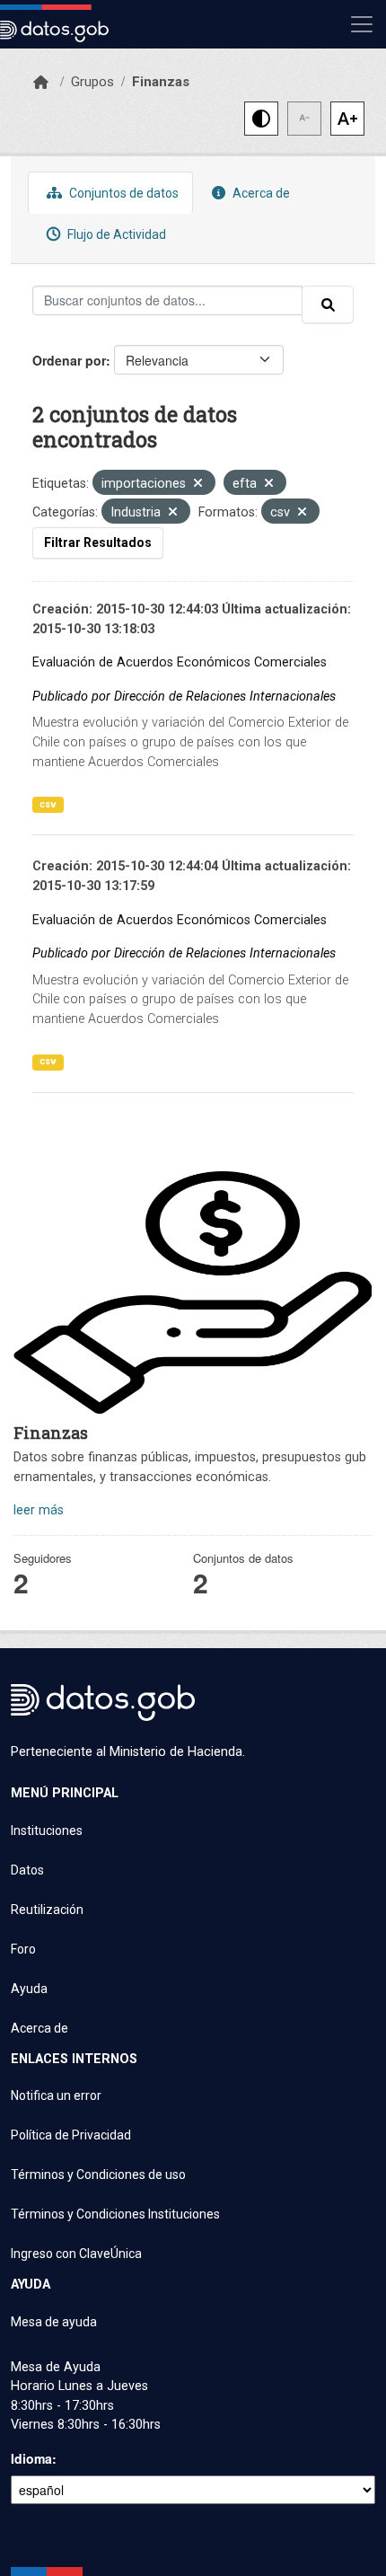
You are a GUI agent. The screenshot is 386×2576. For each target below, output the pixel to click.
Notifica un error (56, 2095)
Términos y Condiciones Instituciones (115, 2214)
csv (48, 804)
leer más (39, 1510)
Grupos (92, 82)
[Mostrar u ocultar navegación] (362, 24)
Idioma (31, 2458)
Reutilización (47, 1910)
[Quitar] (198, 485)
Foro (23, 1949)
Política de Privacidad (71, 2135)
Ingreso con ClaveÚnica (76, 2254)
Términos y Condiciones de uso (98, 2175)
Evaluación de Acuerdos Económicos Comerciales (180, 662)
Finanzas (161, 82)
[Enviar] (328, 304)
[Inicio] (41, 83)
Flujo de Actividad (115, 234)
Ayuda (29, 1989)
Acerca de (260, 193)
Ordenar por (69, 360)
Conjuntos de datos (123, 193)
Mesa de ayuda (54, 2322)
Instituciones (47, 1831)
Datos (27, 1870)
